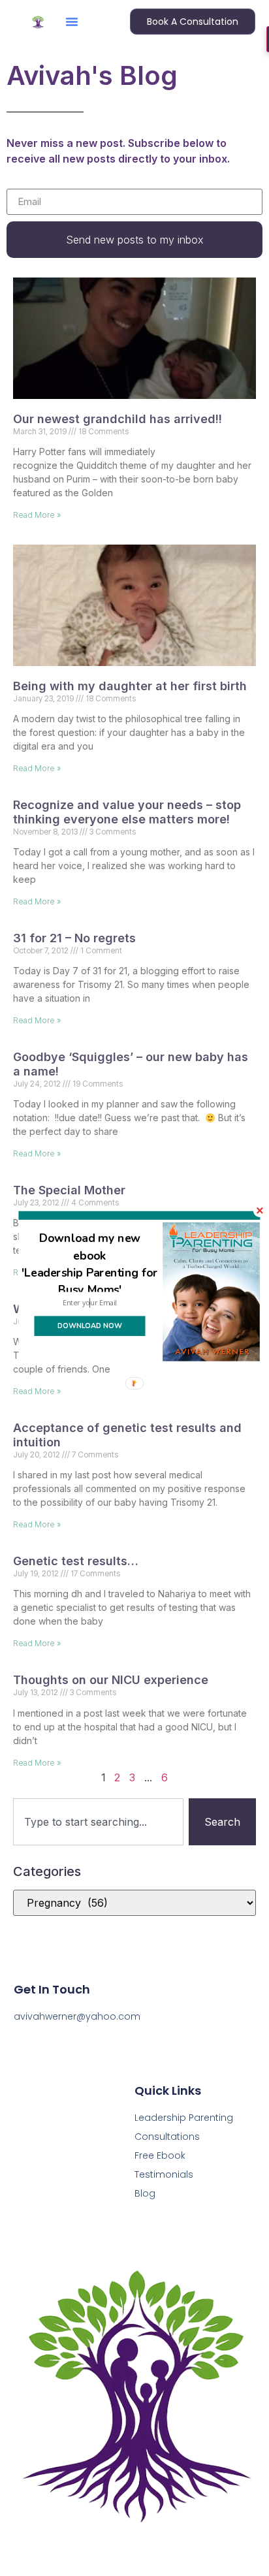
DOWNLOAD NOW (90, 1326)
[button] (90, 1264)
